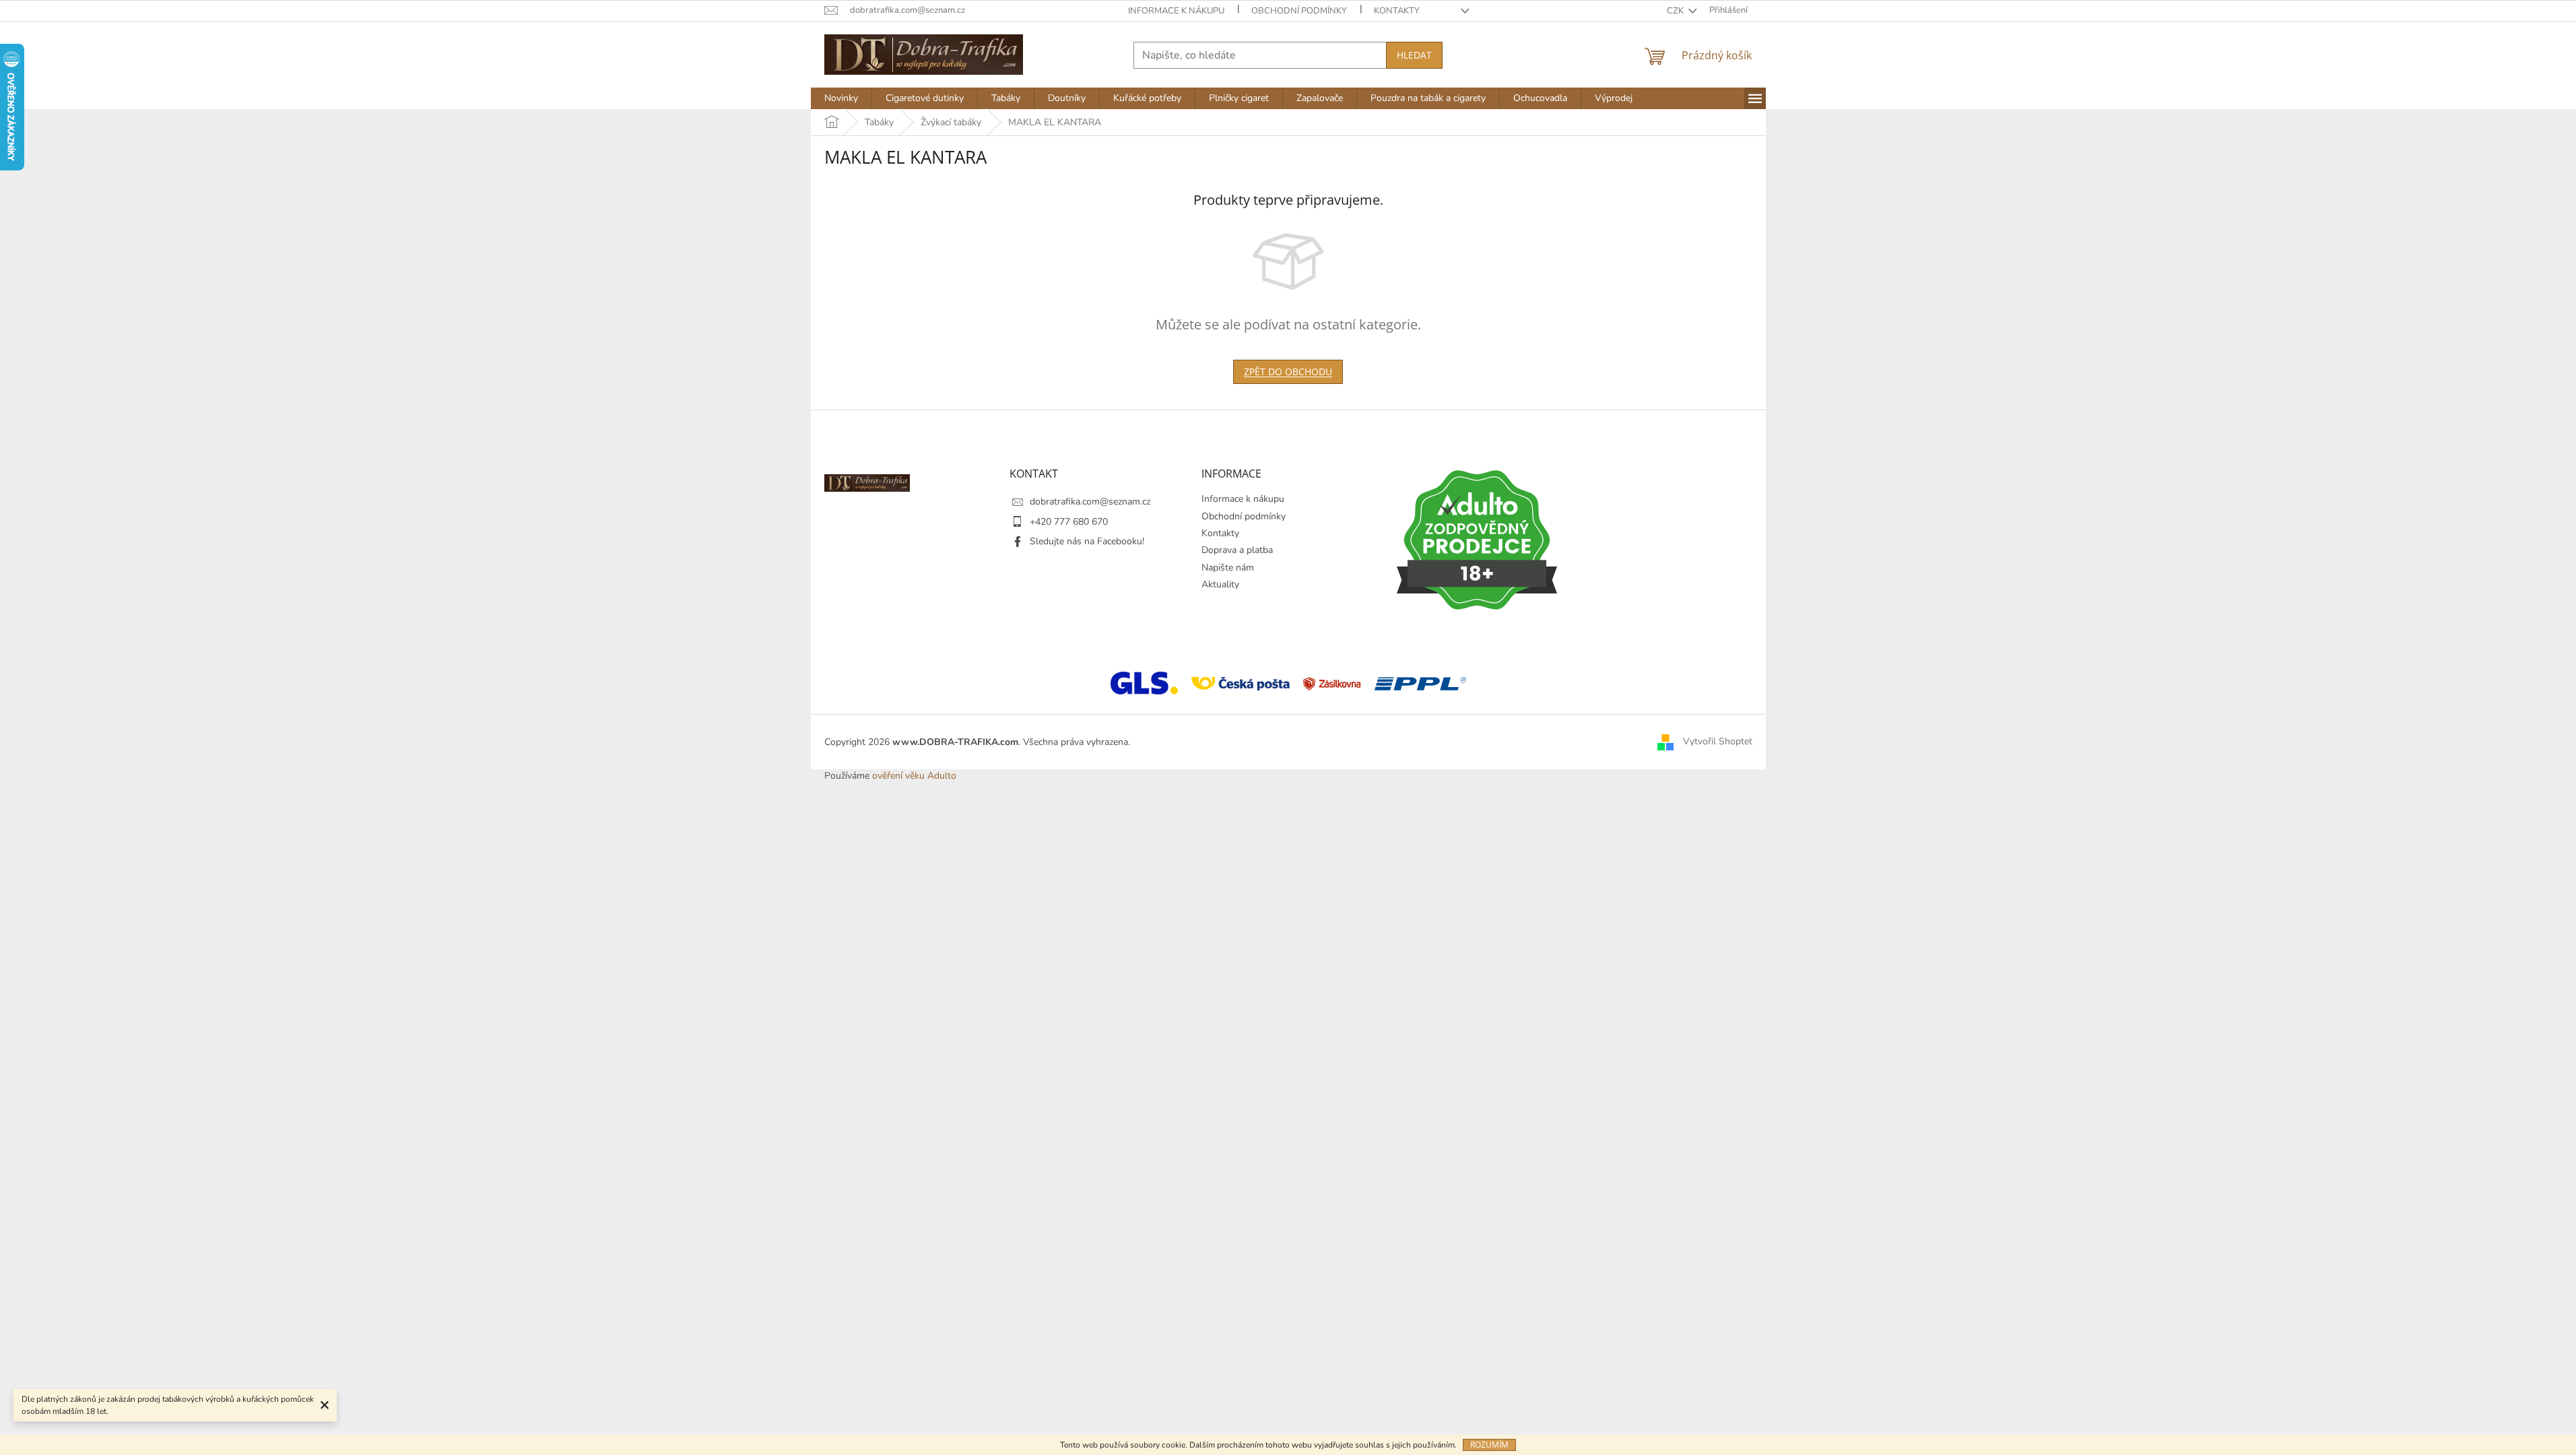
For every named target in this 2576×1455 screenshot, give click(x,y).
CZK (1676, 11)
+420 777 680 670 (1069, 522)
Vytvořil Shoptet (1718, 741)
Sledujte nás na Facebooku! (1087, 541)
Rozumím (1489, 1445)
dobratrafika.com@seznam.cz (1090, 502)
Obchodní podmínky (1299, 11)
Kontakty (1397, 11)
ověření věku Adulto (914, 776)
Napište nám (1228, 568)
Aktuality (1220, 584)
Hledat (1414, 55)
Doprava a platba (1237, 550)
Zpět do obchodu (1288, 371)
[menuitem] (841, 98)
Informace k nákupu (1176, 11)
